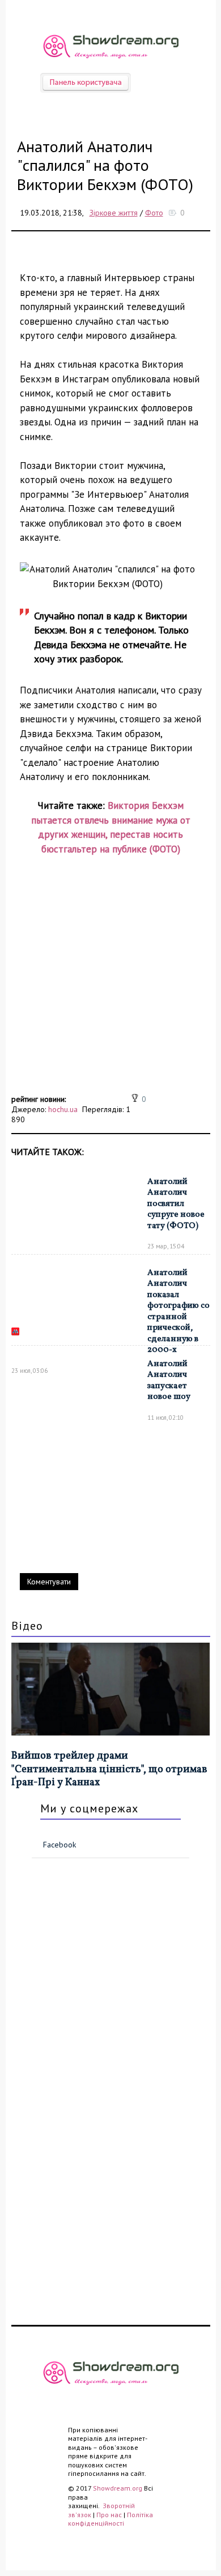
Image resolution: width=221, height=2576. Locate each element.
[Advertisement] (110, 981)
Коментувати (49, 1582)
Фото (154, 213)
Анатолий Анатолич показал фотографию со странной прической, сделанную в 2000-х (178, 1312)
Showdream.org (118, 2488)
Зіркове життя (114, 213)
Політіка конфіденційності (110, 2519)
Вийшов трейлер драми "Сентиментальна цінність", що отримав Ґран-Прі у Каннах (109, 1769)
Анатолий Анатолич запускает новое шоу (169, 1381)
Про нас (109, 2515)
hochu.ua (63, 1109)
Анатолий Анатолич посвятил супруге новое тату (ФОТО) (176, 1204)
